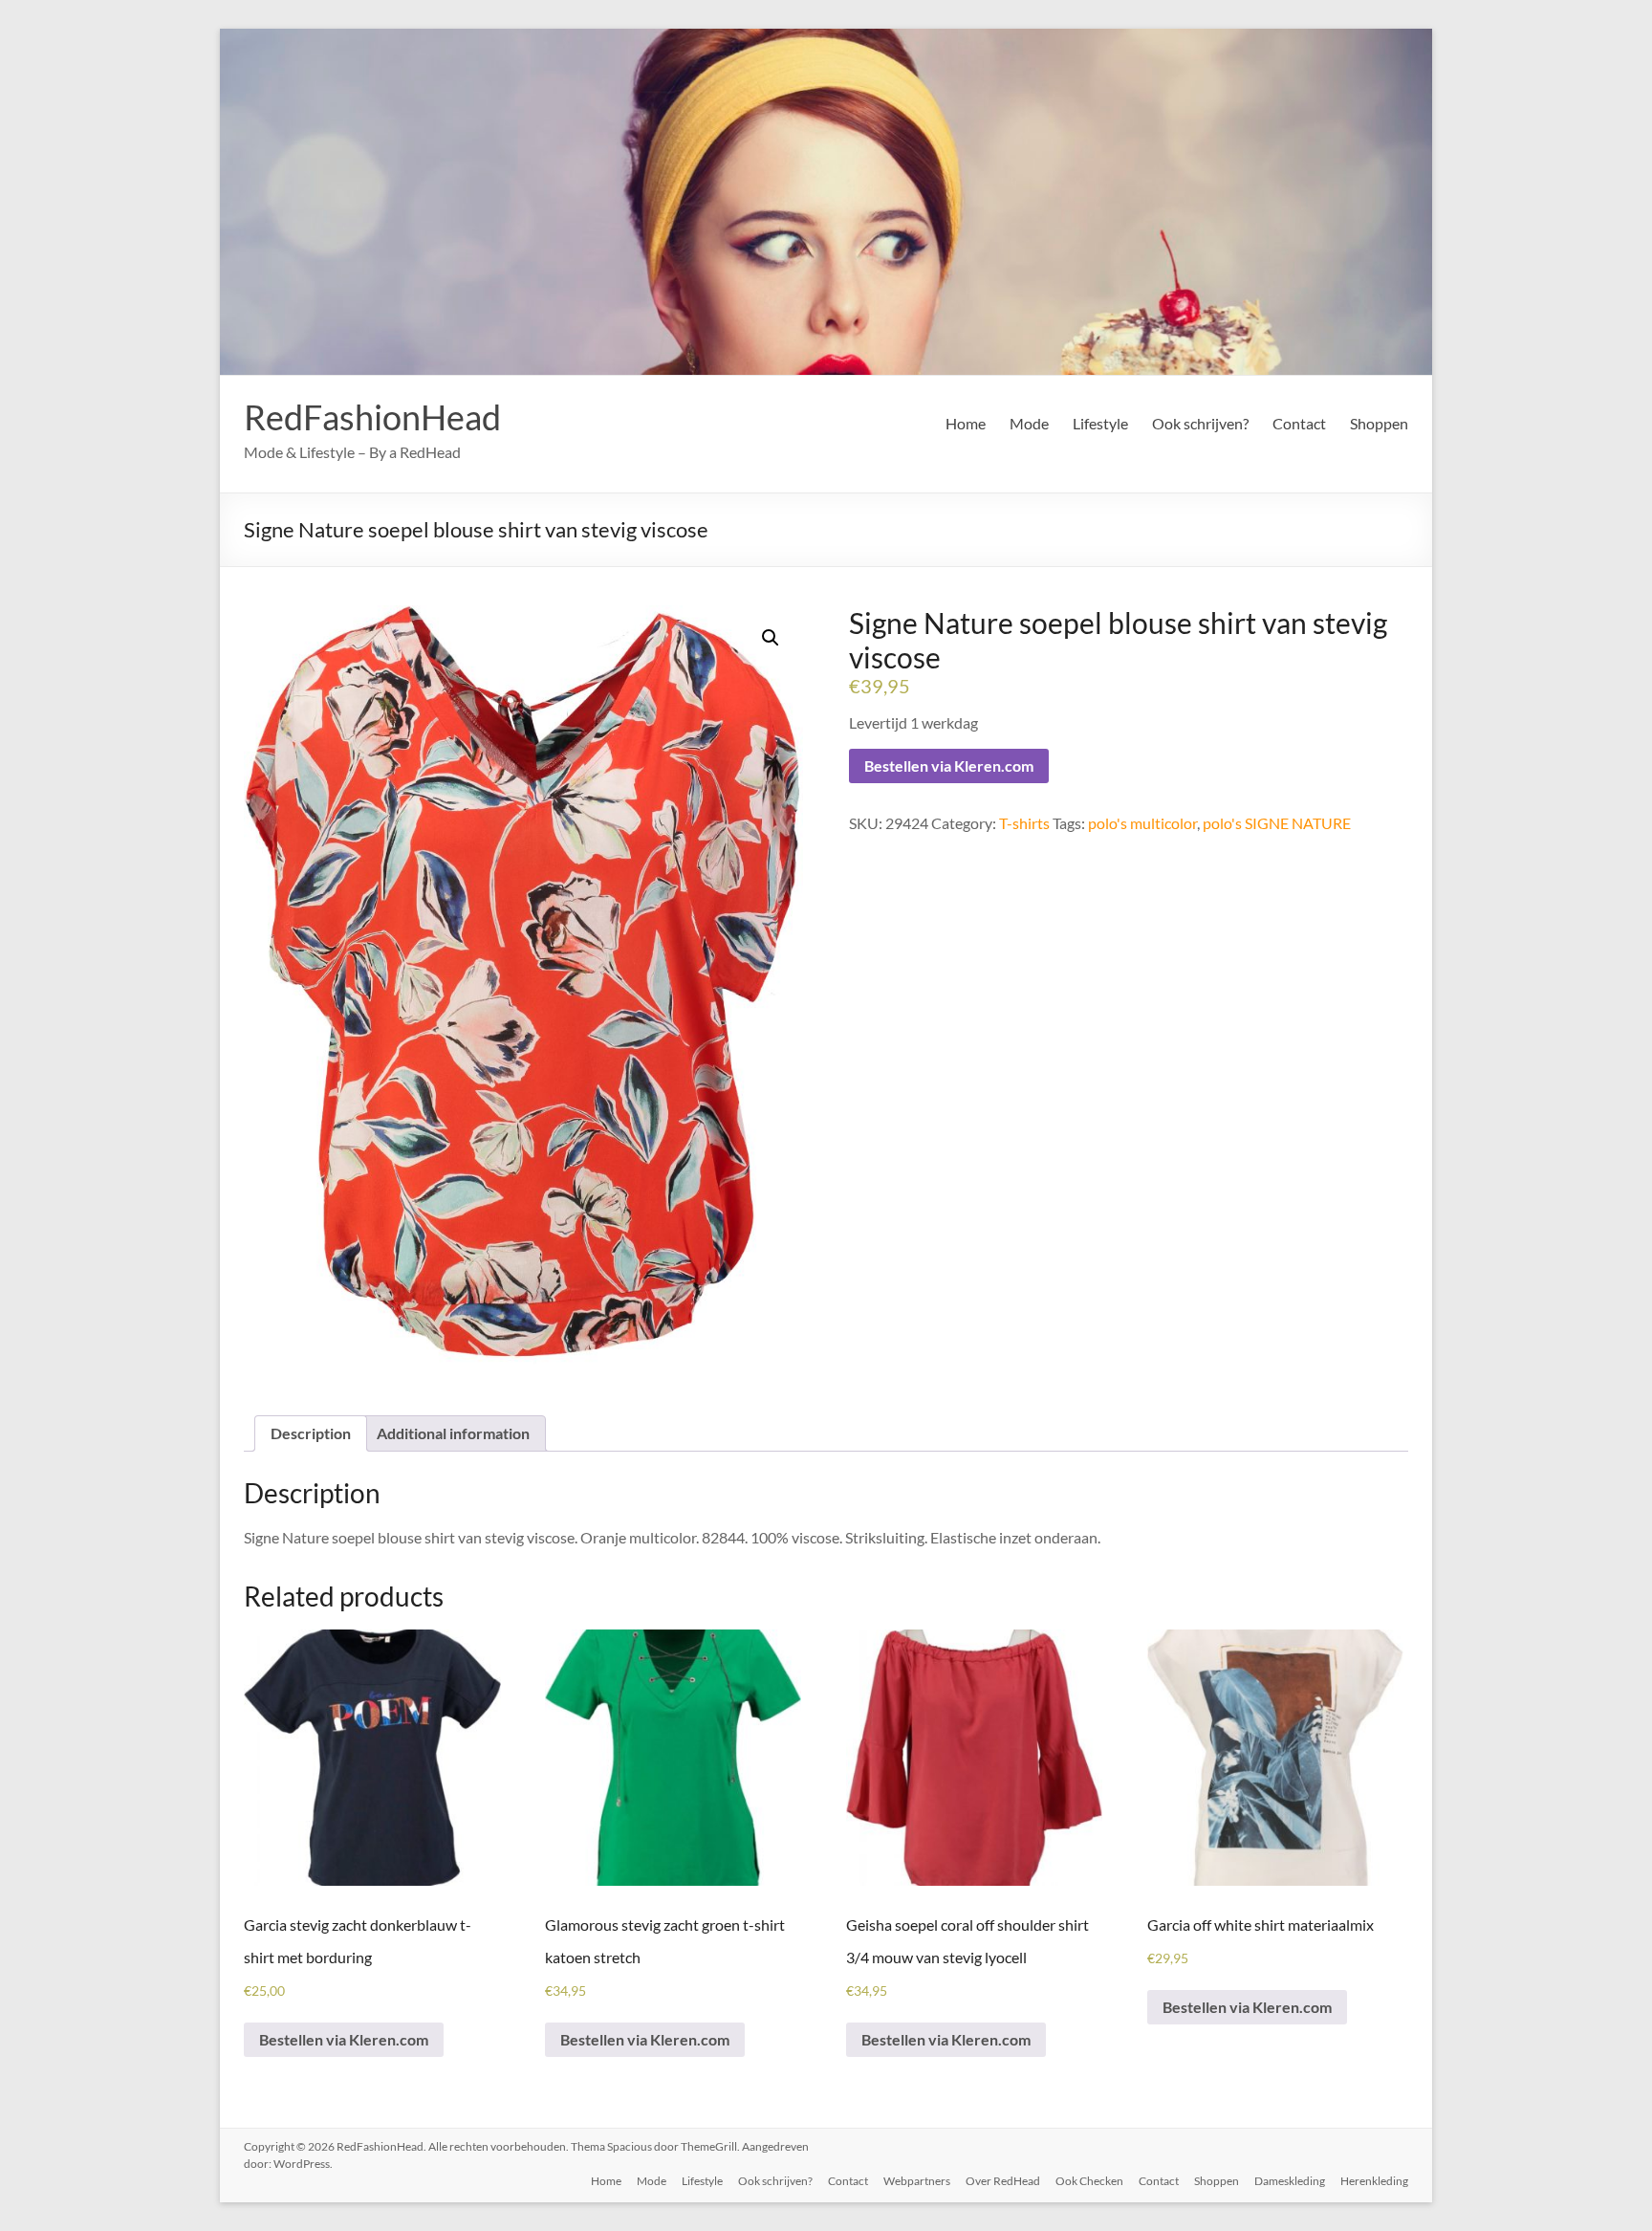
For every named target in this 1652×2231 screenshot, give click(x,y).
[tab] (311, 1433)
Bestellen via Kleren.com (949, 766)
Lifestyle (1100, 423)
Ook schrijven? (1200, 423)
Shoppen (1379, 423)
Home (966, 423)
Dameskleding (1290, 2181)
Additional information (453, 1433)
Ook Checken (1089, 2181)
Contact (1299, 423)
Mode (1029, 423)
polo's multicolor (1142, 823)
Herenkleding (1374, 2181)
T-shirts (1024, 823)
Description (311, 1433)
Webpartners (917, 2181)
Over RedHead (1003, 2181)
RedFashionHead (372, 417)
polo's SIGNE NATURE (1277, 823)
